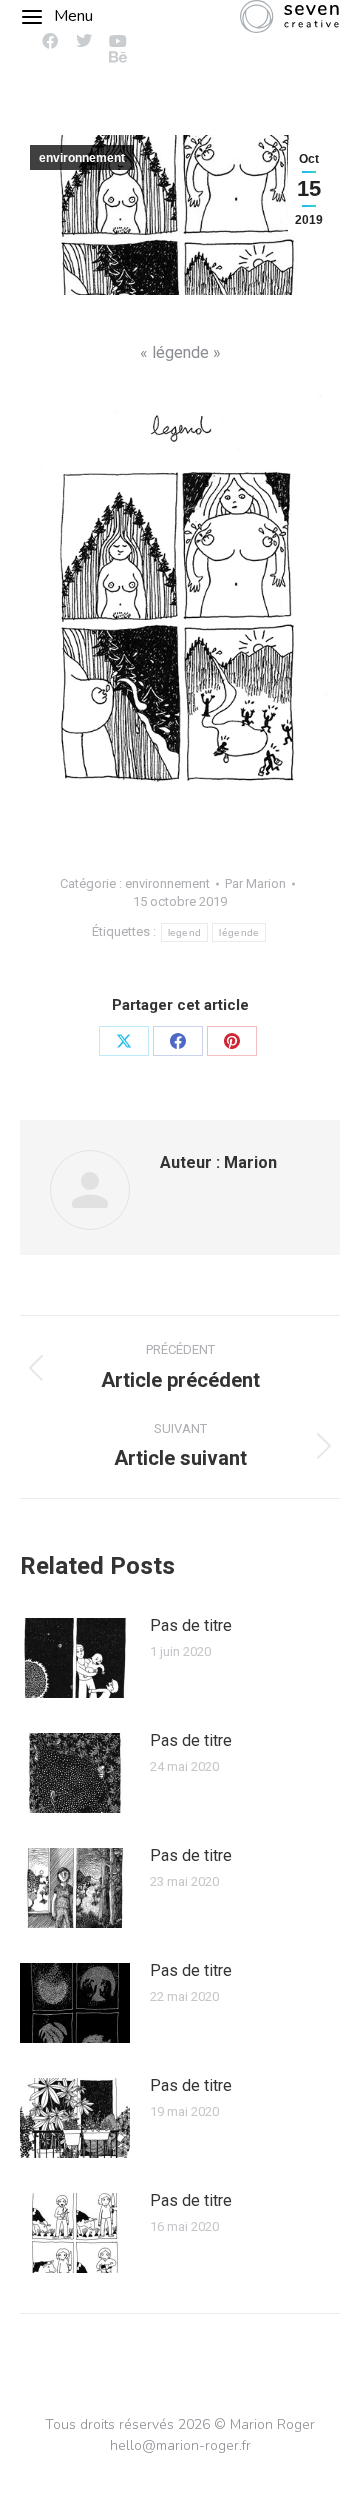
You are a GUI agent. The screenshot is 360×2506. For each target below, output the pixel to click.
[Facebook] (178, 1041)
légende (239, 932)
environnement (82, 158)
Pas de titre (191, 1625)
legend (185, 932)
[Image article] (75, 1658)
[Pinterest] (232, 1041)
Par (255, 883)
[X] (124, 1041)
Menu (73, 16)
